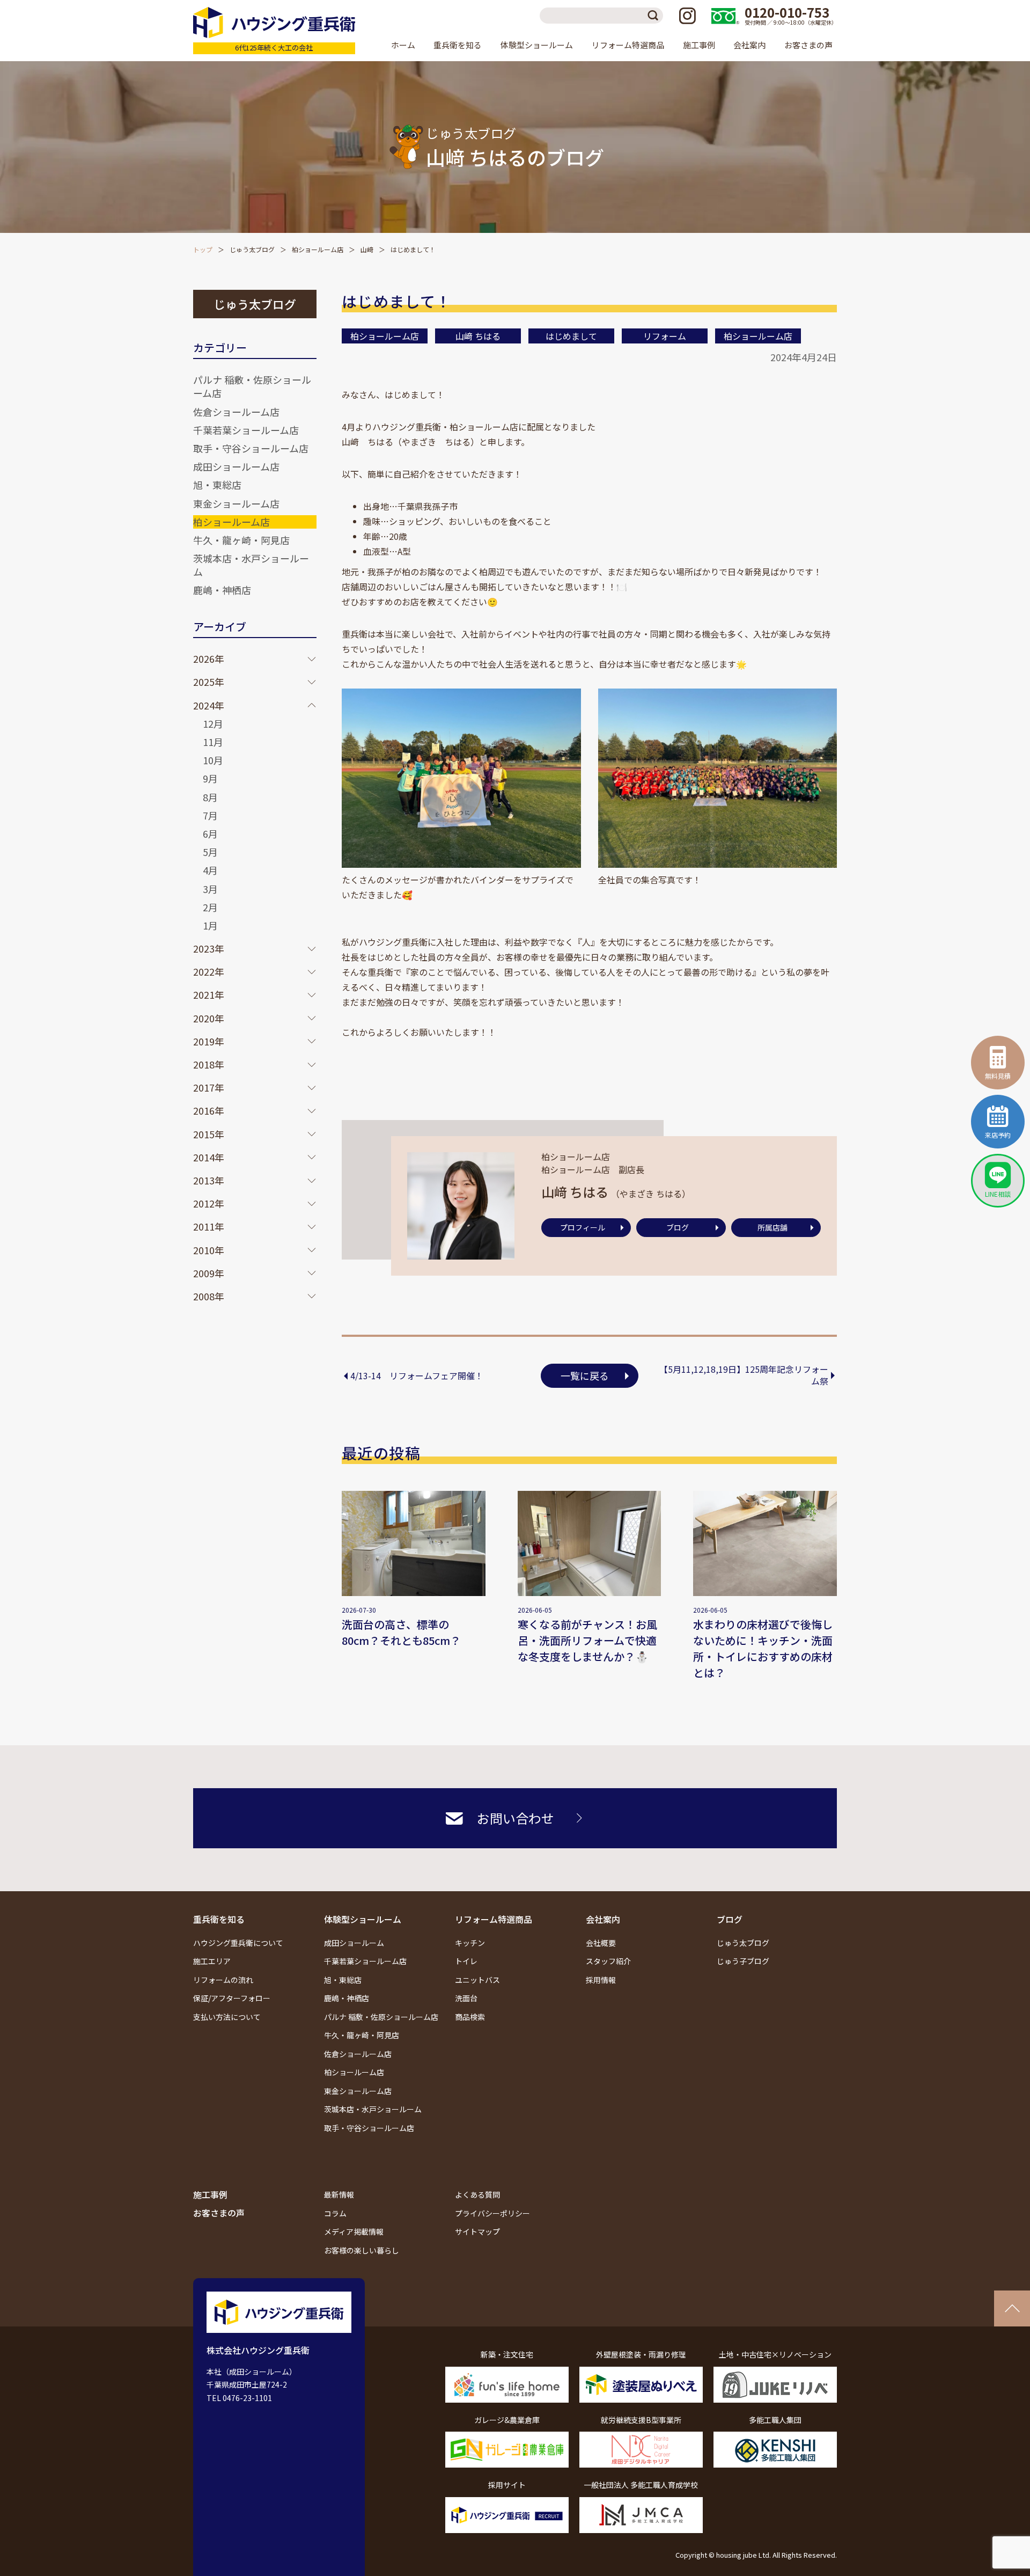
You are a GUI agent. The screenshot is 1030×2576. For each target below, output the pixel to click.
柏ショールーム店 (318, 249)
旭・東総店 (217, 485)
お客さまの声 (808, 45)
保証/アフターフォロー (232, 1998)
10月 (213, 760)
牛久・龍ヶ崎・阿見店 (241, 540)
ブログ (678, 1227)
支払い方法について (227, 2017)
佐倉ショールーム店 (236, 412)
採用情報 (601, 1980)
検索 (655, 16)
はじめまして (571, 336)
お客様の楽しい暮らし (362, 2250)
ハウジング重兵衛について (238, 1943)
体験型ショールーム (363, 1919)
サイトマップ (477, 2231)
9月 (210, 778)
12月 (213, 723)
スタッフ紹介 (608, 1961)
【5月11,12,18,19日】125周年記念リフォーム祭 (744, 1375)
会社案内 (603, 1919)
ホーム (403, 45)
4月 (210, 870)
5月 (210, 852)
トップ (203, 249)
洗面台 (466, 1998)
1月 (210, 925)
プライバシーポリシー (492, 2213)
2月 (210, 907)
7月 (210, 815)
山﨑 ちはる (478, 336)
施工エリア (212, 1961)
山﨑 (367, 249)
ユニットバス (477, 1980)
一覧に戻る (585, 1375)
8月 (210, 797)
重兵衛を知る (219, 1919)
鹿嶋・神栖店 (222, 590)
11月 (213, 742)
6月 (210, 833)
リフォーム (665, 336)
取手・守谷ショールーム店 (251, 448)
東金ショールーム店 (236, 503)
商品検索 (470, 2017)
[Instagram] (687, 16)
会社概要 (601, 1943)
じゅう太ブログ (252, 249)
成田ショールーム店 (236, 466)
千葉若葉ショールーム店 (246, 430)
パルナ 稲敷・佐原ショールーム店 (252, 386)
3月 (210, 889)
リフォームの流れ (223, 1980)
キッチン (470, 1943)
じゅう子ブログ (743, 1961)
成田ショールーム (354, 1943)
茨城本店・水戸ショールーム (251, 565)
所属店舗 (772, 1227)
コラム (335, 2213)
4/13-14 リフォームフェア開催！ (417, 1375)
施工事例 (699, 45)
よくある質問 (477, 2194)
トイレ (466, 1961)
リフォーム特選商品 (494, 1919)
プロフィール (583, 1227)
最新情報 (339, 2194)
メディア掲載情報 (354, 2231)
